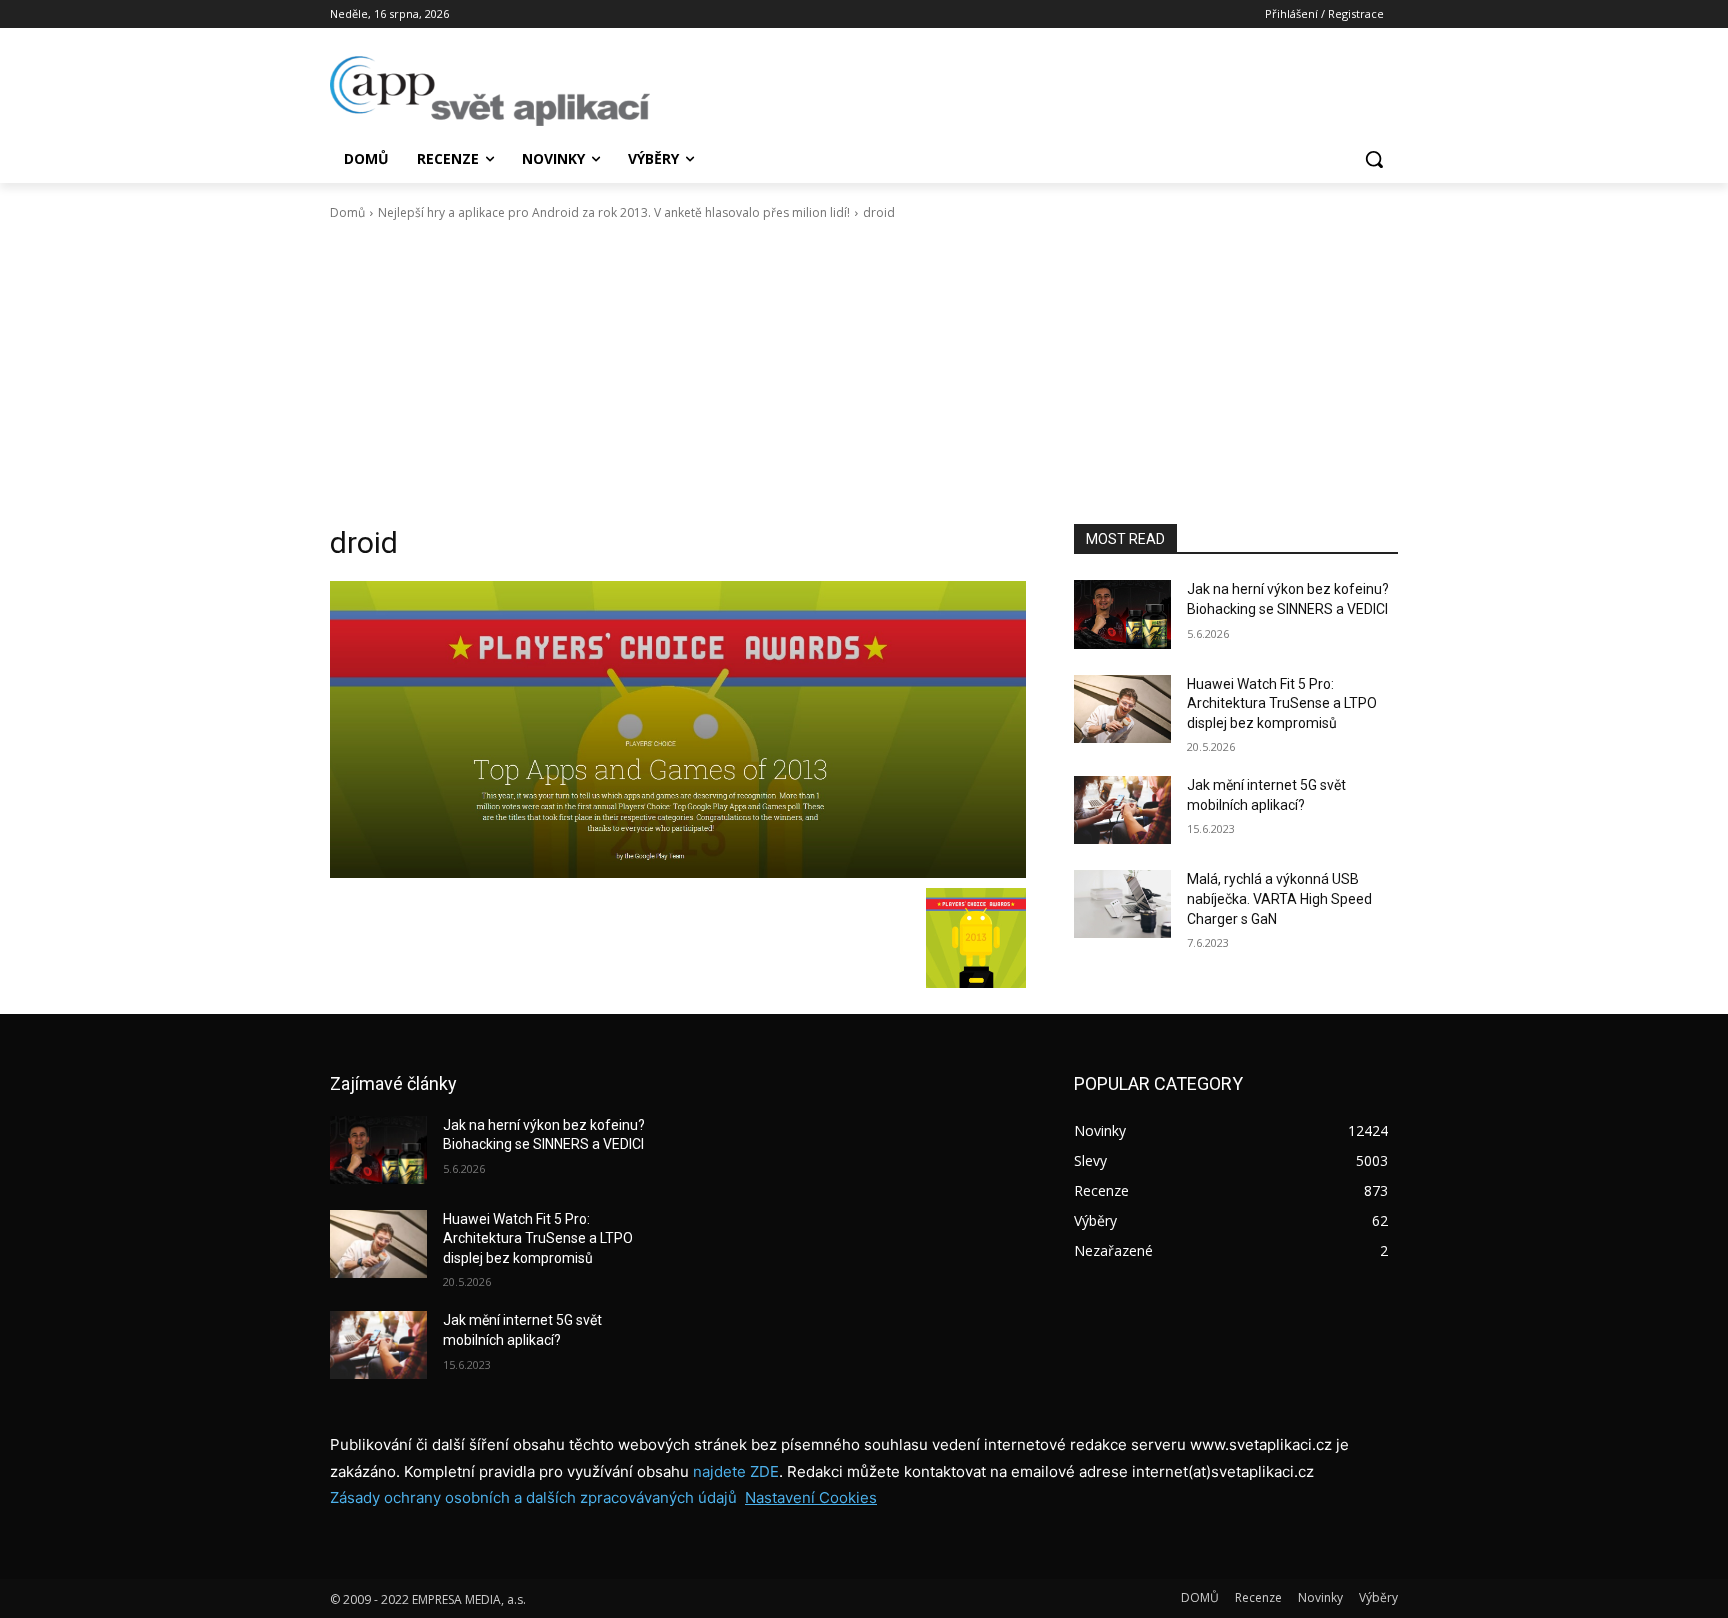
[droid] (678, 729)
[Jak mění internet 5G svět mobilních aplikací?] (1122, 810)
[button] (1374, 159)
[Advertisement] (864, 373)
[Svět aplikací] (490, 91)
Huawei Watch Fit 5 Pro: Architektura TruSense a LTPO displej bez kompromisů (1282, 703)
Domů (347, 212)
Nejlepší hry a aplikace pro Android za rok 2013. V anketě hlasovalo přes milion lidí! (614, 212)
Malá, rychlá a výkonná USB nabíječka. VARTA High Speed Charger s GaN (1279, 898)
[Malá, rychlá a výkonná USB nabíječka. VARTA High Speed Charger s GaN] (1122, 904)
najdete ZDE (736, 1471)
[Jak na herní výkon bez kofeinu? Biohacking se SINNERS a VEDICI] (1122, 614)
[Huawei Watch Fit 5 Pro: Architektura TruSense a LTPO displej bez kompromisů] (1122, 709)
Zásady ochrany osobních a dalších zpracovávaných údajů (533, 1497)
